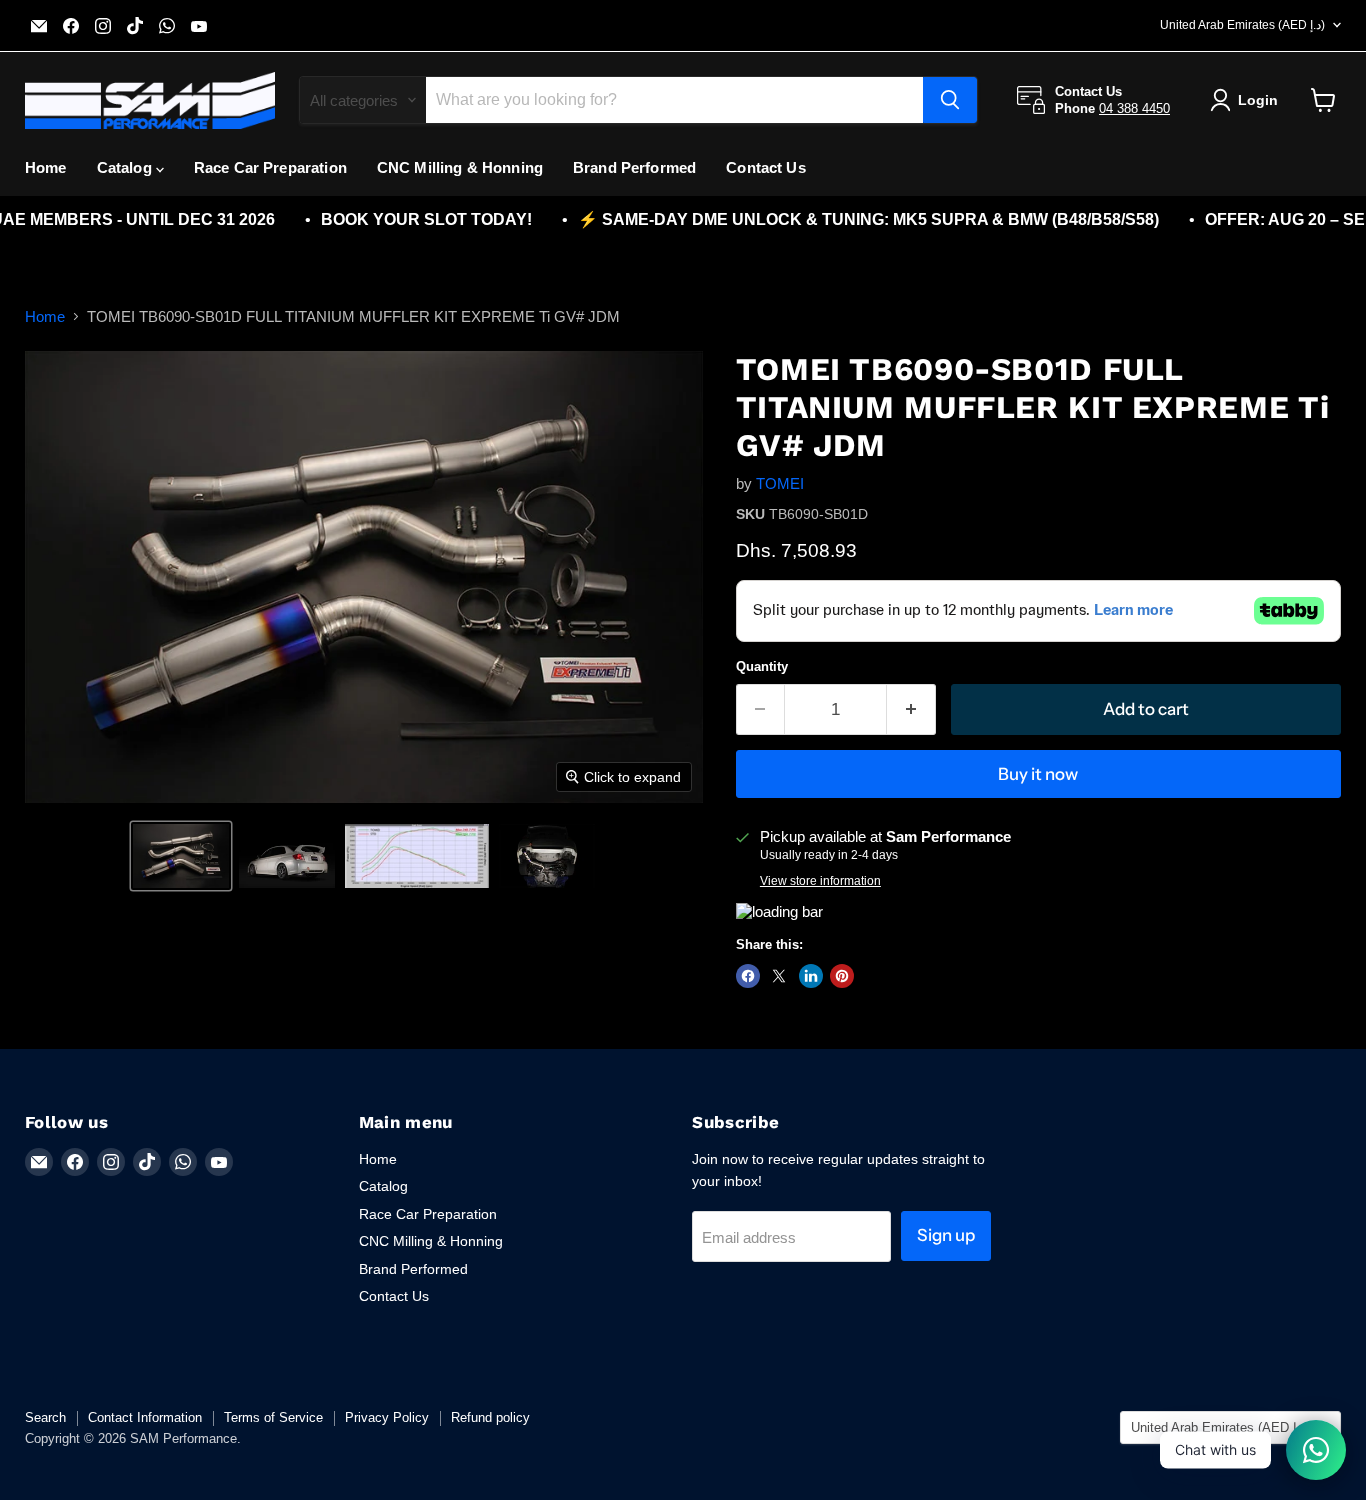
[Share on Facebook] (748, 976)
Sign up (946, 1235)
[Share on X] (779, 976)
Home (46, 167)
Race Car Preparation (270, 167)
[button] (181, 856)
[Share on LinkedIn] (811, 976)
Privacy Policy (387, 1417)
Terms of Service (273, 1417)
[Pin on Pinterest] (842, 976)
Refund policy (490, 1417)
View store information (820, 881)
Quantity (762, 666)
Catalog (126, 167)
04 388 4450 (1134, 108)
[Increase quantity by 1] (911, 709)
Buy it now (1038, 774)
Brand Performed (634, 167)
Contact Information (145, 1417)
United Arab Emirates (1242, 25)
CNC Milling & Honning (460, 167)
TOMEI (780, 483)
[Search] (950, 100)
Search (45, 1417)
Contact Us (766, 167)
